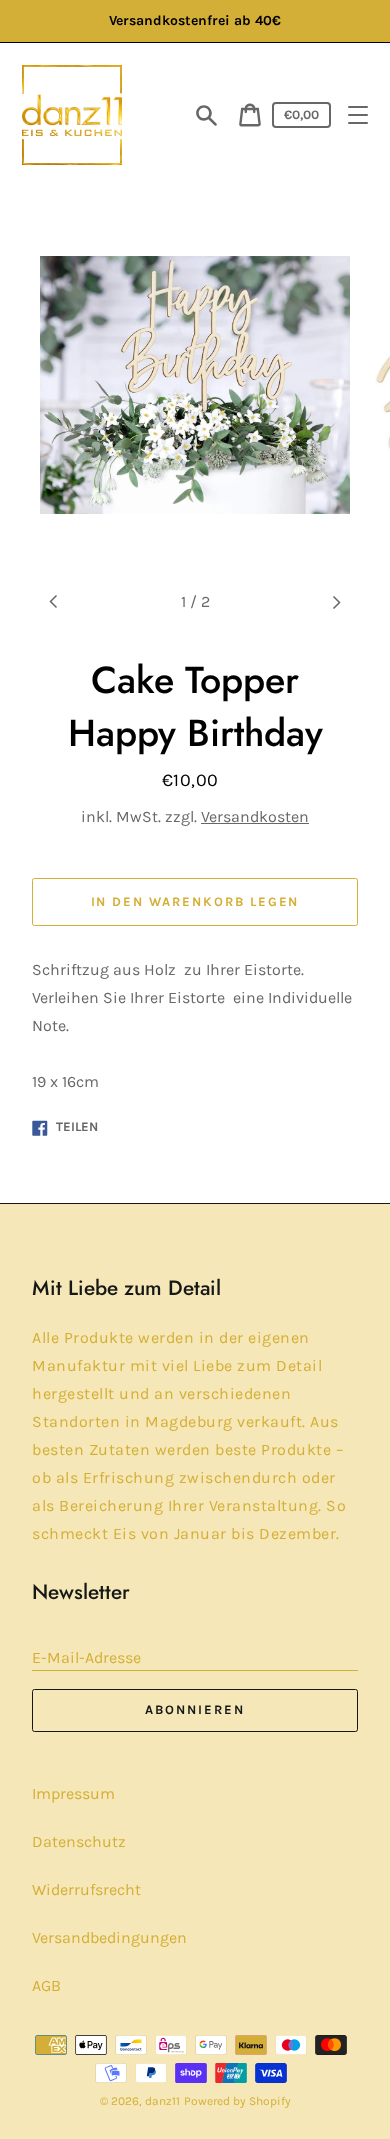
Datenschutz (79, 1841)
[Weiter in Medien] (336, 602)
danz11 (162, 2101)
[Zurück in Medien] (54, 602)
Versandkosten (255, 816)
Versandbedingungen (109, 1937)
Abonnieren (195, 1709)
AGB (46, 1985)
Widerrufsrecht (86, 1889)
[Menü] (358, 115)
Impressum (73, 1793)
